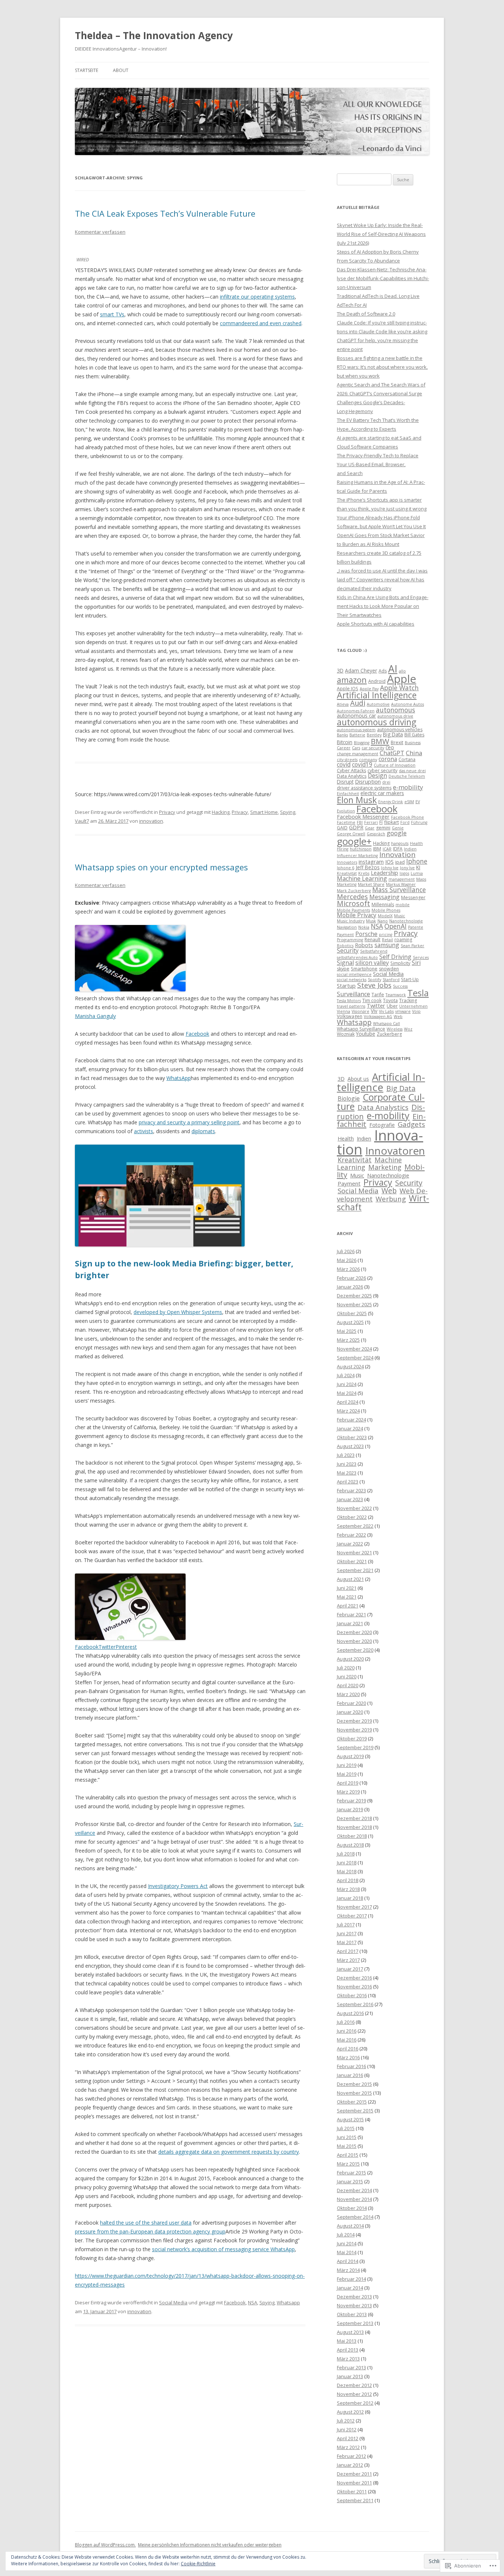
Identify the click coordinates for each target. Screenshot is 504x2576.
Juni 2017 (347, 1933)
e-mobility (408, 787)
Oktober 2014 (352, 2208)
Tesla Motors (349, 1001)
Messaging (384, 897)
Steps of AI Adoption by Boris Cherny (378, 252)
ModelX (385, 916)
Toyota (390, 1000)
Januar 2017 (350, 1969)
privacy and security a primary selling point (189, 1122)
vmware (403, 1011)
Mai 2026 (347, 1260)
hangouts (400, 843)
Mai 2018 (347, 1871)
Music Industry (351, 921)
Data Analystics (383, 1107)
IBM (377, 849)
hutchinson (361, 849)
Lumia (417, 873)
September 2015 (355, 2111)
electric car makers (382, 793)
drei (386, 782)
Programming (350, 940)
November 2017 (354, 1907)
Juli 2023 (346, 1455)
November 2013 (354, 2305)
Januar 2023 (350, 1499)
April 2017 (348, 1951)
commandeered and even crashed (261, 323)
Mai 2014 (347, 2252)
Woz (408, 1029)
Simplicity (400, 963)
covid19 (362, 764)
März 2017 (348, 1960)
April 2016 (348, 2049)
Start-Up (410, 979)
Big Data (393, 734)
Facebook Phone (408, 817)
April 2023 (348, 1482)
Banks (342, 735)
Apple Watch (399, 688)
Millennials (383, 904)
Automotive (378, 704)
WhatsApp (179, 1078)
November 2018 (354, 1827)
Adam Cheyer (361, 670)
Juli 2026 (346, 1251)
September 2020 (355, 1650)
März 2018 (348, 1889)
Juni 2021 (347, 1588)
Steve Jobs (374, 985)
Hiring (343, 849)
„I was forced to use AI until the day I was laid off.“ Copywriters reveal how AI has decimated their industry (382, 579)
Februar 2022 (351, 1535)
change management (358, 754)
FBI (360, 822)
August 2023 (350, 1446)
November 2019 (354, 1730)
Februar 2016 (351, 2066)
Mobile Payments (353, 910)
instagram (371, 861)
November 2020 (354, 1641)
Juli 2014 (346, 2235)
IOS (389, 861)
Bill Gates (414, 735)
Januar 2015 (350, 2181)
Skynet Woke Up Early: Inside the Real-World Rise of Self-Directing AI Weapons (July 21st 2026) (381, 234)
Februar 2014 (351, 2279)
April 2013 (348, 2350)
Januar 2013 (350, 2376)
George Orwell (351, 834)
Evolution (346, 811)
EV (418, 802)
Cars (356, 748)
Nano (383, 921)
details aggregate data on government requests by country (229, 2152)
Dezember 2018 (354, 1818)
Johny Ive (390, 868)
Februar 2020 (351, 1703)
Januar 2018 (350, 1898)
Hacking (221, 812)
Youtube (366, 1034)
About (121, 70)
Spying (288, 812)
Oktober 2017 (352, 1916)
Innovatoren (395, 1151)
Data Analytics (352, 776)
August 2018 (350, 1845)
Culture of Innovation (395, 765)
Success (400, 986)
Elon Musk (357, 800)
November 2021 (354, 1552)
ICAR (387, 849)
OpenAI (396, 926)
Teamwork (396, 995)
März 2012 (348, 2447)
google (397, 833)
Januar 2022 (350, 1544)
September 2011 (355, 2500)
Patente (416, 927)
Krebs (364, 873)
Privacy (167, 812)
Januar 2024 (350, 1428)
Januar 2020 (350, 1712)
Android (377, 681)
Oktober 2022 (352, 1517)
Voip (416, 1011)
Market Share (371, 884)
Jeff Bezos (368, 867)
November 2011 (354, 2483)
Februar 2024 (351, 1420)
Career (344, 748)
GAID (342, 828)
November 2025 (354, 1304)
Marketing (347, 884)
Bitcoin (345, 742)
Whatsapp (288, 2302)
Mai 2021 (347, 1597)
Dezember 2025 (354, 1296)
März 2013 (348, 2359)
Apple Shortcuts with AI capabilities (376, 624)
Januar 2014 (350, 2288)
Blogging (362, 743)
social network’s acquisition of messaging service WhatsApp (223, 2249)
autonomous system (356, 730)
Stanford (391, 980)
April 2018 (348, 1880)
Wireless (395, 1029)
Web (398, 1017)
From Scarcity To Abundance (368, 261)
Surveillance (353, 994)
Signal (345, 963)
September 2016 (355, 2004)
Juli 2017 (346, 1925)
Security (348, 950)
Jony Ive (407, 868)
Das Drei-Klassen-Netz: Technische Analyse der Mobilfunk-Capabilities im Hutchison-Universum (383, 278)
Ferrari (371, 822)
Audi (358, 703)
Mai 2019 (347, 1774)
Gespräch (376, 834)
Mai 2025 (347, 1331)
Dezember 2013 (354, 2297)
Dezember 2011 (354, 2474)
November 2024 (354, 1349)
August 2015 (350, 2119)
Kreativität (347, 873)
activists (144, 1131)
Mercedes (352, 897)
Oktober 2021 (352, 1561)
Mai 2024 (347, 1393)
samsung (387, 945)
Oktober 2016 (352, 1995)
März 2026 (348, 1269)
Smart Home (264, 812)
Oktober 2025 (352, 1313)
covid (344, 764)
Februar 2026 (351, 1278)
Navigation (347, 927)
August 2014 (350, 2226)
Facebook (197, 1034)
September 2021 (355, 1570)
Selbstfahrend (374, 951)
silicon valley (372, 963)
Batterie (357, 735)
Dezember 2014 (354, 2190)
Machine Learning (362, 878)
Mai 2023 (347, 1473)
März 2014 (348, 2270)
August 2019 (350, 1756)
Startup (346, 986)
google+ (354, 841)
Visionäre (360, 1011)
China (414, 753)
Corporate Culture (381, 1102)
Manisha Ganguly (95, 1016)
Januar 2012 (350, 2465)
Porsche (366, 934)
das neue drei (412, 771)
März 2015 (348, 2164)
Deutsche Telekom (407, 776)
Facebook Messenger (363, 816)
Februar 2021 (351, 1614)
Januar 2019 (350, 1809)
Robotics (345, 946)
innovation (151, 821)
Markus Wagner (401, 884)
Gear (370, 828)
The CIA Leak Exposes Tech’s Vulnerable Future (165, 213)
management (402, 879)
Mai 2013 (347, 2341)
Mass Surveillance (399, 890)
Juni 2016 (347, 2031)
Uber (392, 1006)
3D (340, 670)
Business (413, 743)
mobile (403, 905)
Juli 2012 (346, 2421)
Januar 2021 (350, 1623)
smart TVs (112, 314)
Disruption (368, 781)
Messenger (413, 897)
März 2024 (348, 1411)
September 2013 (355, 2323)
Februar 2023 (351, 1490)
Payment (345, 935)
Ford (405, 822)
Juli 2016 (346, 2022)
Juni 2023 (347, 1464)
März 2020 (348, 1694)
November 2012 (354, 2394)
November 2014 (354, 2199)
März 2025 (348, 1340)
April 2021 (348, 1606)
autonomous (396, 710)
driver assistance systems (364, 788)
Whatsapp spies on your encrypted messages (161, 867)
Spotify (374, 980)
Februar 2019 (351, 1801)
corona (388, 759)
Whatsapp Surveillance (361, 1029)
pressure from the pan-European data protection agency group (150, 2231)
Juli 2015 (346, 2128)
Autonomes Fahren (356, 711)
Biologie (349, 1098)
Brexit (397, 742)
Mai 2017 (347, 1942)
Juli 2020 (346, 1668)
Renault (372, 940)
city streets (347, 760)
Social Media (173, 2302)
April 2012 (348, 2438)
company (368, 760)
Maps (421, 879)
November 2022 (354, 1508)
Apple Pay (369, 689)
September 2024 (355, 1358)
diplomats (203, 1131)
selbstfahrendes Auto (357, 957)
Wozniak (346, 1034)
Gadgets (411, 1124)
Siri (416, 963)
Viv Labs (386, 1011)
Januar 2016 (350, 2075)
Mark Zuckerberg (354, 891)
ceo (390, 747)
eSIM (409, 802)
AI (393, 669)
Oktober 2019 (352, 1738)
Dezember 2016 (354, 1978)
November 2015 (354, 2093)
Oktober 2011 (352, 2491)
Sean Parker (412, 946)
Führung (419, 822)
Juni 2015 (347, 2137)
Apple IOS (348, 689)
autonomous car (356, 716)
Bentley (374, 735)
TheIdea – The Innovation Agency (154, 35)
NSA (253, 2302)
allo (402, 671)
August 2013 (350, 2332)
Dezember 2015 (354, 2084)
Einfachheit (348, 794)
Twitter (376, 1005)
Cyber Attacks (351, 771)
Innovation (397, 854)
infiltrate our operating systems (257, 297)
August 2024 (350, 1366)
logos (404, 873)
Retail (387, 940)
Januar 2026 (350, 1287)
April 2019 (348, 1783)
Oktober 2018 (352, 1836)
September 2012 (355, 2403)
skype (343, 969)
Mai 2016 (347, 2040)
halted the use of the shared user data (146, 2223)
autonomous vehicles (400, 730)
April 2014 (348, 2261)
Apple (402, 679)
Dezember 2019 (354, 1721)
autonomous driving (377, 722)
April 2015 (348, 2155)
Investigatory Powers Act (178, 1886)
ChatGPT (392, 753)
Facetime (346, 822)
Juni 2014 (347, 2243)
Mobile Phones (386, 910)
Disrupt (345, 782)
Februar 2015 (351, 2173)
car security (373, 748)
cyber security (382, 771)
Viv (374, 1011)
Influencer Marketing (357, 856)
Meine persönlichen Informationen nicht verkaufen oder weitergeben (210, 2545)
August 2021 (350, 1579)
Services (421, 957)
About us (358, 1079)
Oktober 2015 (352, 2102)
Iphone (417, 861)
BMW (380, 741)
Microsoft (353, 903)
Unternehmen (413, 1006)
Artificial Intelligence (377, 695)
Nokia (364, 927)
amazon (352, 680)
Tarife (378, 995)
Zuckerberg (389, 1034)
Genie (398, 828)
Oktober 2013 (352, 2314)
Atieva (343, 704)
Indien (410, 849)
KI (418, 867)
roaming (403, 940)
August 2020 (350, 1659)
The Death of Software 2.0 (366, 314)
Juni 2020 (347, 1676)
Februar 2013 (351, 2367)
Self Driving (395, 957)
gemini (383, 828)
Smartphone (364, 969)
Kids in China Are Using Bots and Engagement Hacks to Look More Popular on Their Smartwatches (383, 606)
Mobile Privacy (357, 915)
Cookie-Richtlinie (198, 2564)
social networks (352, 980)
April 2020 (348, 1685)
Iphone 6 (346, 868)
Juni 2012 (347, 2429)
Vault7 (82, 821)
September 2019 (355, 1747)
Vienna (344, 1011)
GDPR (356, 827)
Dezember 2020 (354, 1632)
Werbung (391, 1199)
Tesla (418, 993)
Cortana (407, 759)
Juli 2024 (346, 1375)
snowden (389, 969)
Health (416, 843)
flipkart (391, 822)
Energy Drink (391, 802)
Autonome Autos (408, 704)
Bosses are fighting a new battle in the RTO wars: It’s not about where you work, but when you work (382, 367)
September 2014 (355, 2217)
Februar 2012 (351, 2456)
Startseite (87, 70)
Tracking (408, 1000)
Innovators (347, 862)
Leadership (384, 873)
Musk (371, 921)
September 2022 (355, 1526)
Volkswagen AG (378, 1017)
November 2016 (354, 1987)
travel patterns (351, 1006)
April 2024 (348, 1402)
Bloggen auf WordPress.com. (105, 2545)
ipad (400, 862)
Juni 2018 (347, 1863)
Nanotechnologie (406, 921)
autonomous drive (395, 716)
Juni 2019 (347, 1765)
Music (400, 916)
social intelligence (354, 974)
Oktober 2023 (352, 1437)
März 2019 (348, 1792)
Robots (364, 945)
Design (377, 775)
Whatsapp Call (386, 1024)
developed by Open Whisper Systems (178, 1312)
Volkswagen (350, 1016)
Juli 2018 (346, 1854)
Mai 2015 (347, 2146)
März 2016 (348, 2057)
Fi (381, 822)
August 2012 (350, 2412)
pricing (386, 935)
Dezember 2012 (354, 2385)
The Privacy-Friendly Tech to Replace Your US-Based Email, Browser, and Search (378, 464)
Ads (383, 671)
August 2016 (350, 2013)
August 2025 (350, 1322)
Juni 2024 (347, 1384)
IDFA (398, 849)
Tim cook (372, 1000)
